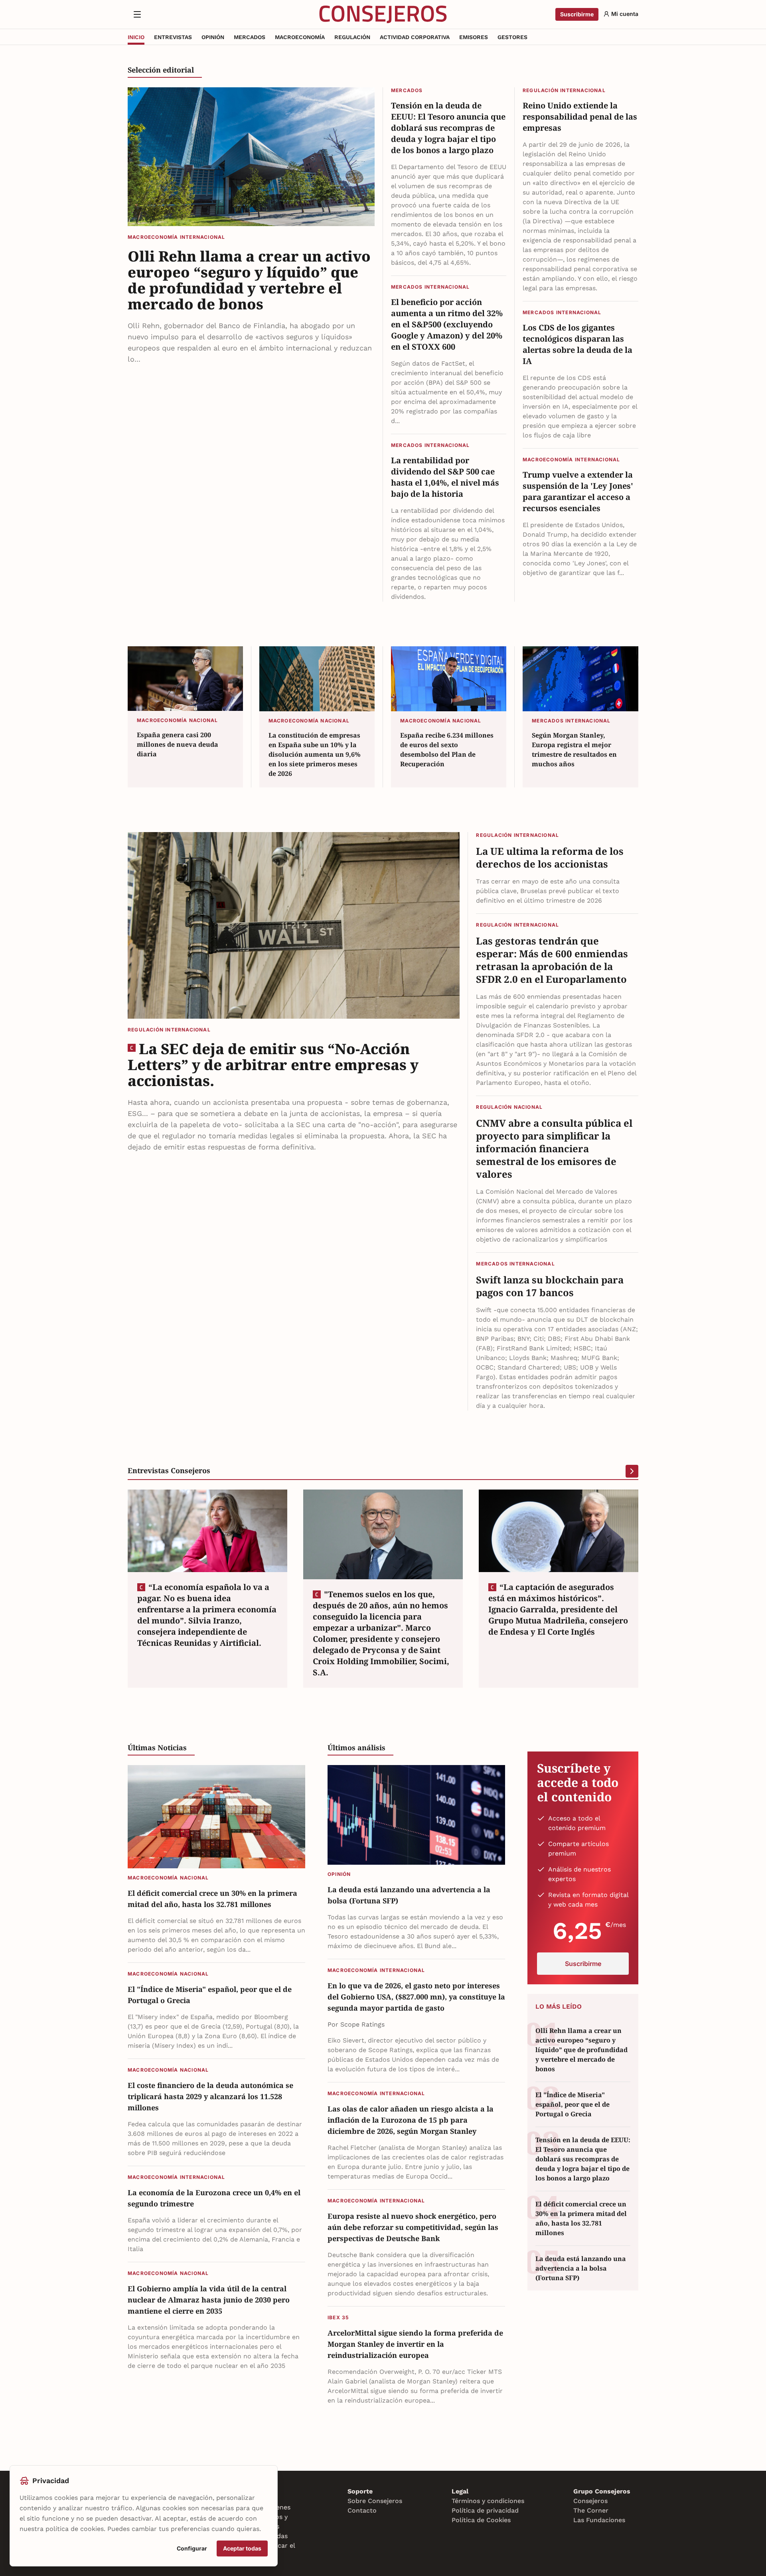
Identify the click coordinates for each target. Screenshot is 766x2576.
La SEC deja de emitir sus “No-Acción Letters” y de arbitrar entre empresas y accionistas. (273, 1065)
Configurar (192, 2548)
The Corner (591, 2510)
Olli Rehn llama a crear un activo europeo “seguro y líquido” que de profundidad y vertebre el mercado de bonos (249, 280)
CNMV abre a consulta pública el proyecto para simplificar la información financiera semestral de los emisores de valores (554, 1149)
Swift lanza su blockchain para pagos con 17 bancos (550, 1286)
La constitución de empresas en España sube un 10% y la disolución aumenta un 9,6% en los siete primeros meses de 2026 (315, 754)
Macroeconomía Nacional (177, 720)
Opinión (339, 1874)
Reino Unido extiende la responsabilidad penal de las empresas (580, 117)
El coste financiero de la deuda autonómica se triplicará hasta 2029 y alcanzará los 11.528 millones (210, 2096)
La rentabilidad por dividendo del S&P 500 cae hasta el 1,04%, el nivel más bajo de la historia (445, 477)
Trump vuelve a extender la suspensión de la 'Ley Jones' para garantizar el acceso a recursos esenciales (578, 491)
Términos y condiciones (488, 2501)
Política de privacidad (485, 2510)
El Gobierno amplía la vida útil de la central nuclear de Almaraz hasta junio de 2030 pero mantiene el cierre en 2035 (209, 2300)
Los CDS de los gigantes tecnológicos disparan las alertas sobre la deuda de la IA (577, 344)
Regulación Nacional (509, 1107)
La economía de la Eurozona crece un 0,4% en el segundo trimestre (214, 2198)
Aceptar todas (242, 2548)
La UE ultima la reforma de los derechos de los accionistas (550, 858)
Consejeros (590, 2501)
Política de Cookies (481, 2520)
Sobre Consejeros (375, 2501)
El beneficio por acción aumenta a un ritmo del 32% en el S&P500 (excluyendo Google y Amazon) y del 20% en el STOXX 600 (447, 324)
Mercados (407, 90)
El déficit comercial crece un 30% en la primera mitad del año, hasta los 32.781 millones (212, 1899)
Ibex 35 (338, 2317)
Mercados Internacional (430, 287)
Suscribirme (577, 14)
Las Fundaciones (599, 2520)
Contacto (362, 2510)
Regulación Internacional (564, 90)
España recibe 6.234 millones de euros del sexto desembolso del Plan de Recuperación (447, 750)
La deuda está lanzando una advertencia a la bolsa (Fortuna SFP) (409, 1895)
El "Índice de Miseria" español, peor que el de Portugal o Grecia (210, 1995)
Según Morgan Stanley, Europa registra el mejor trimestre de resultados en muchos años (574, 750)
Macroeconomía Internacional (176, 237)
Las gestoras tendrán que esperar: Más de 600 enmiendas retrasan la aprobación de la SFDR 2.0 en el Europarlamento (552, 960)
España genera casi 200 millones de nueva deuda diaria (178, 744)
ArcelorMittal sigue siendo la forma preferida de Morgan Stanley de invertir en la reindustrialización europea (415, 2344)
